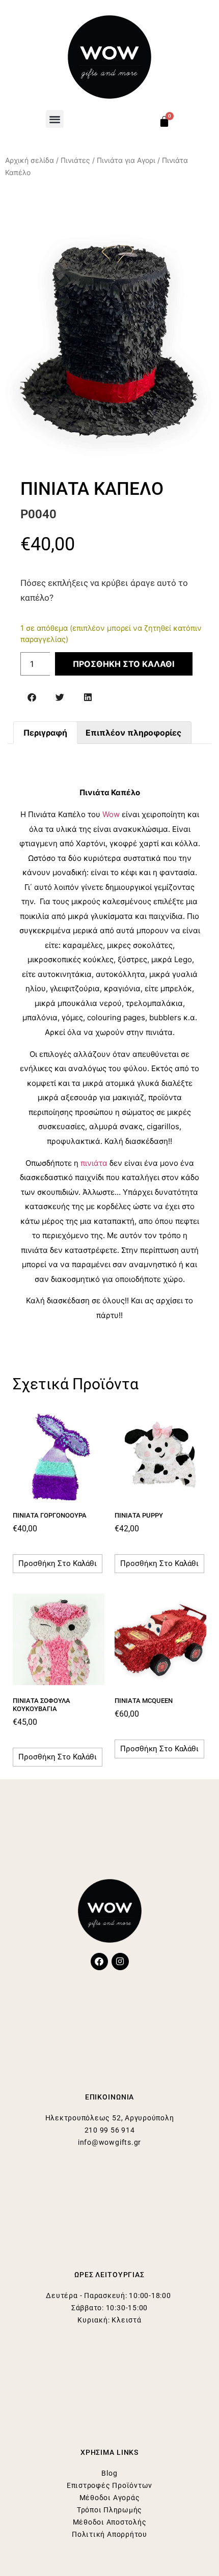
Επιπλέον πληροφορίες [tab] (133, 733)
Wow (111, 814)
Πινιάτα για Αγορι (126, 160)
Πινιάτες (75, 160)
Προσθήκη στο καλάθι (124, 664)
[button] (55, 119)
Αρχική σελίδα (30, 160)
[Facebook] (99, 1962)
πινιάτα (94, 1163)
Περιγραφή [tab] (45, 733)
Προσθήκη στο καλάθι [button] (58, 1563)
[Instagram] (120, 1962)
